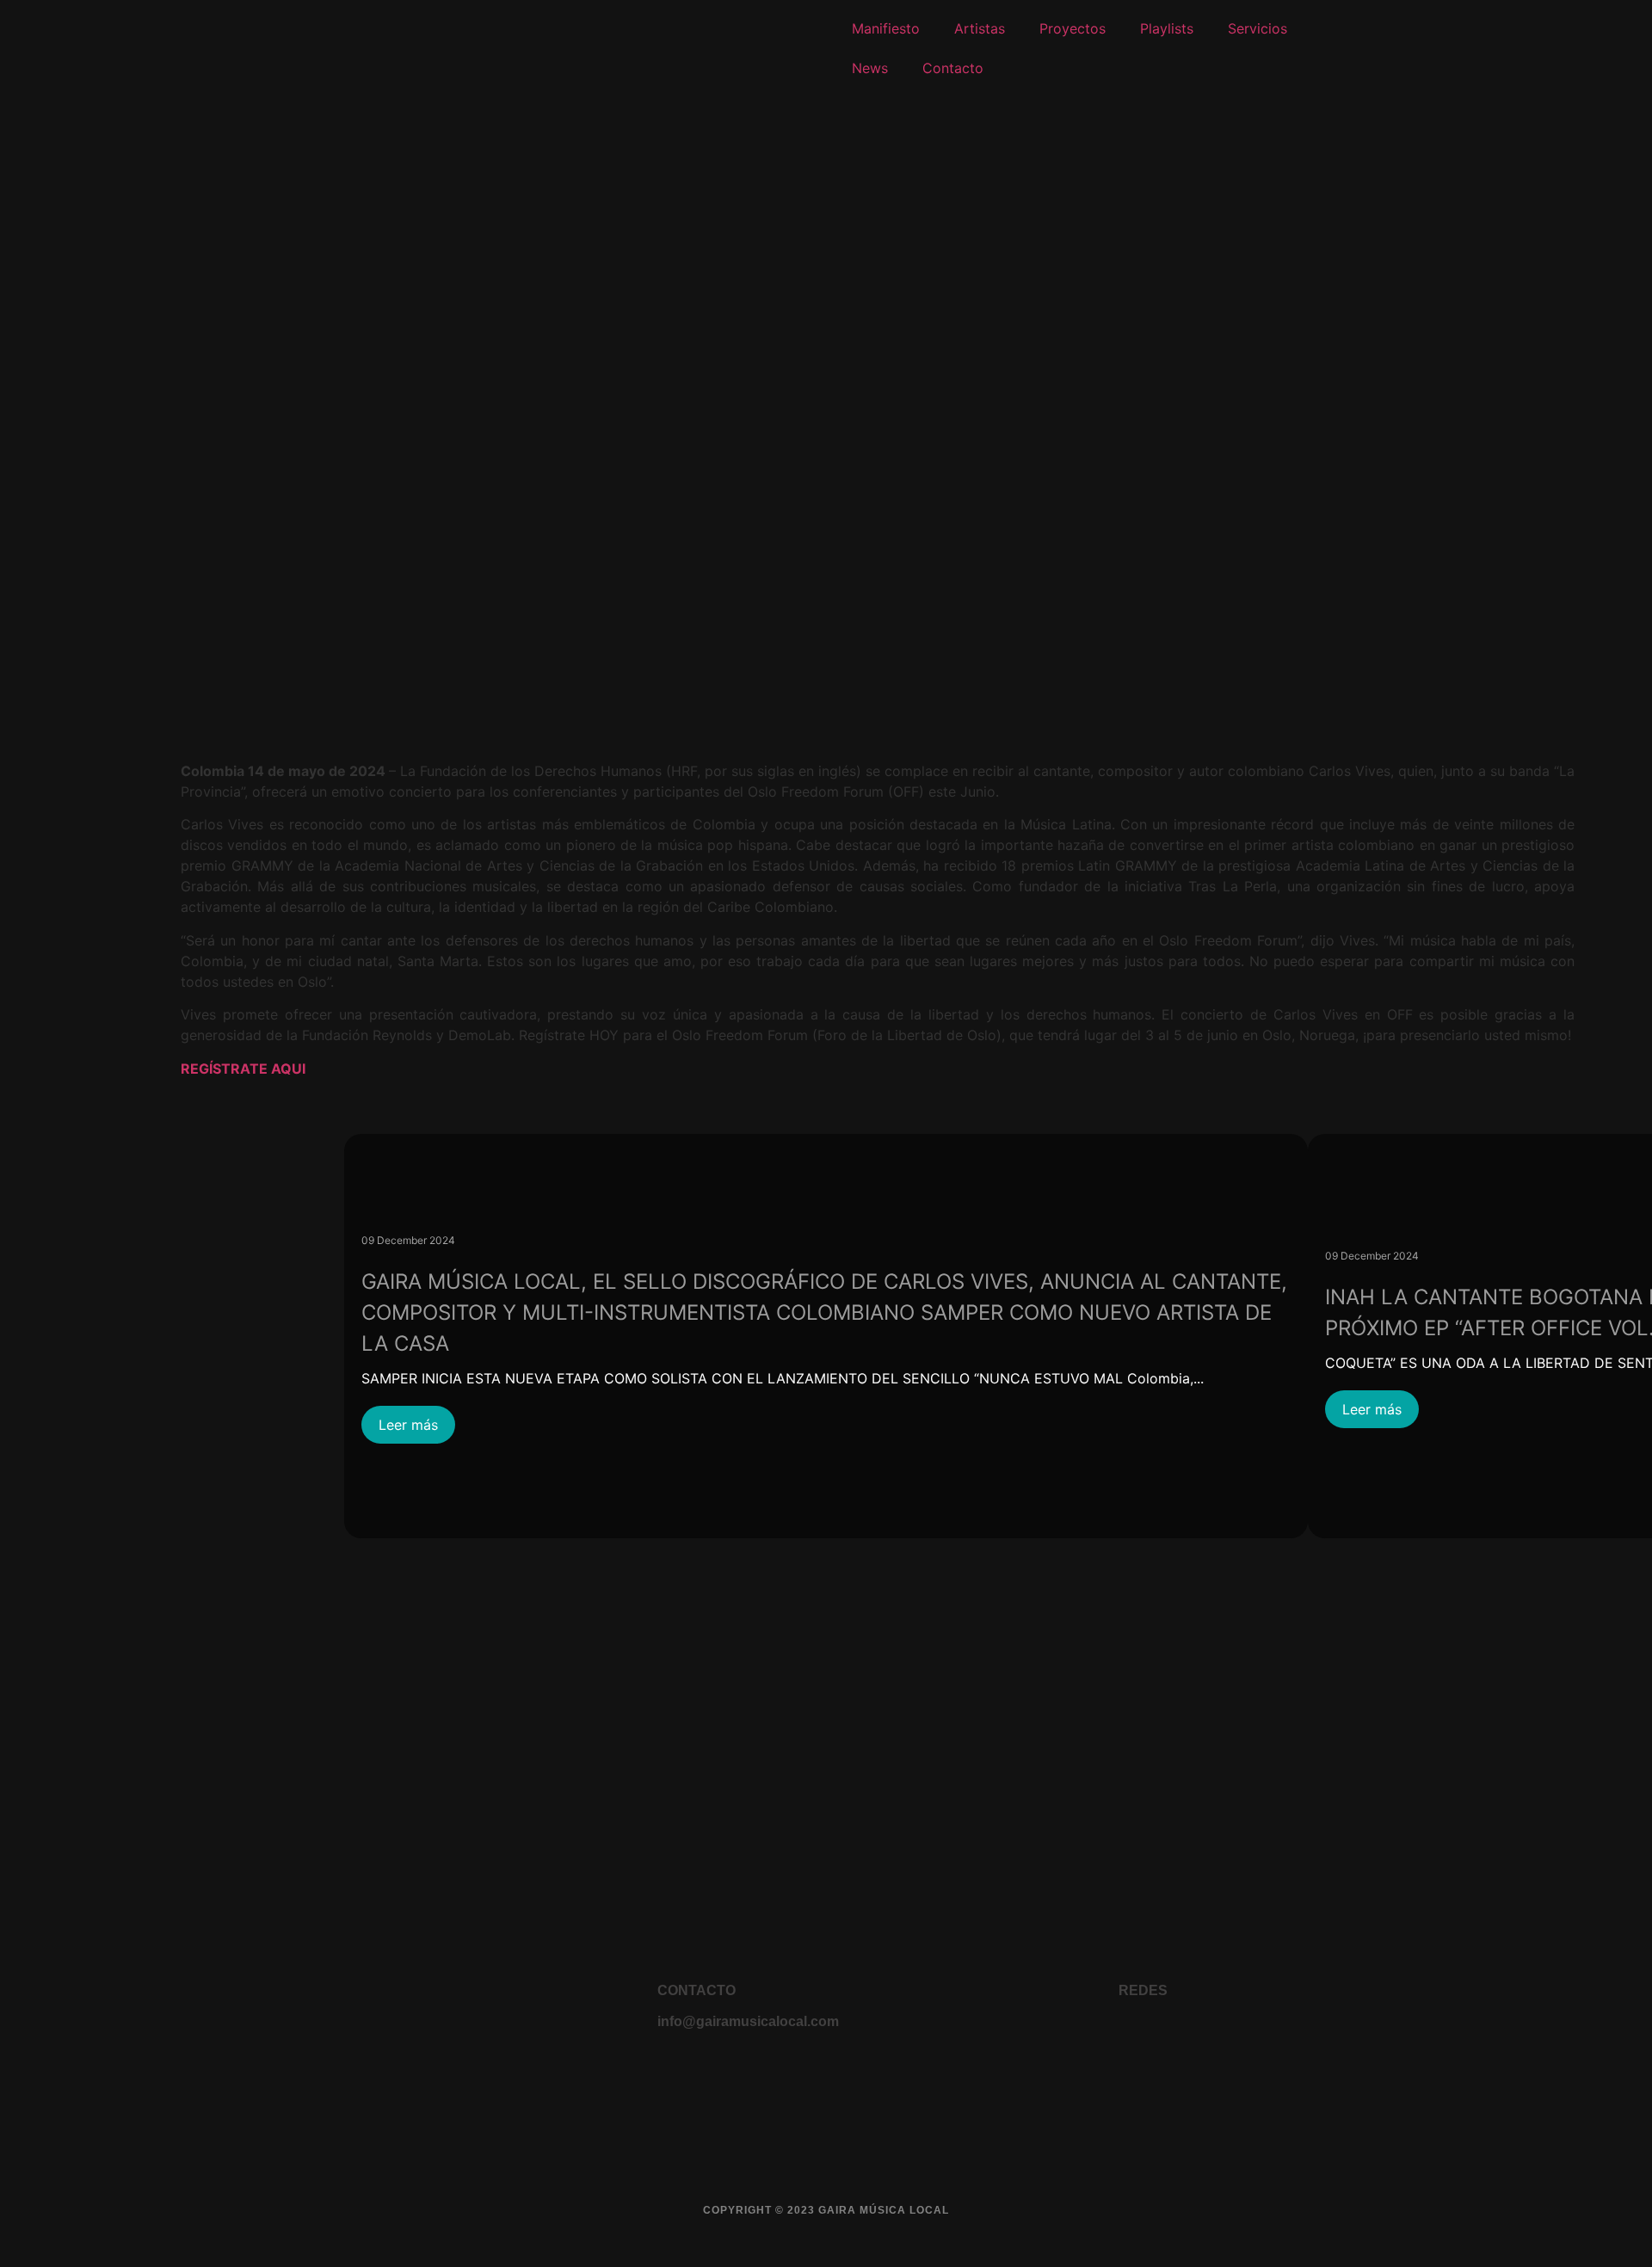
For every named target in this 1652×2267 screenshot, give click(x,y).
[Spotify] (1358, 2035)
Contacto (953, 68)
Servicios (1257, 28)
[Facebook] (1138, 2035)
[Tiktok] (1314, 2035)
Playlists (1167, 28)
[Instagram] (1226, 2035)
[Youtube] (1182, 2035)
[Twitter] (1270, 2035)
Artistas (980, 28)
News (870, 68)
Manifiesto (886, 28)
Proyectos (1073, 28)
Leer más (408, 1425)
